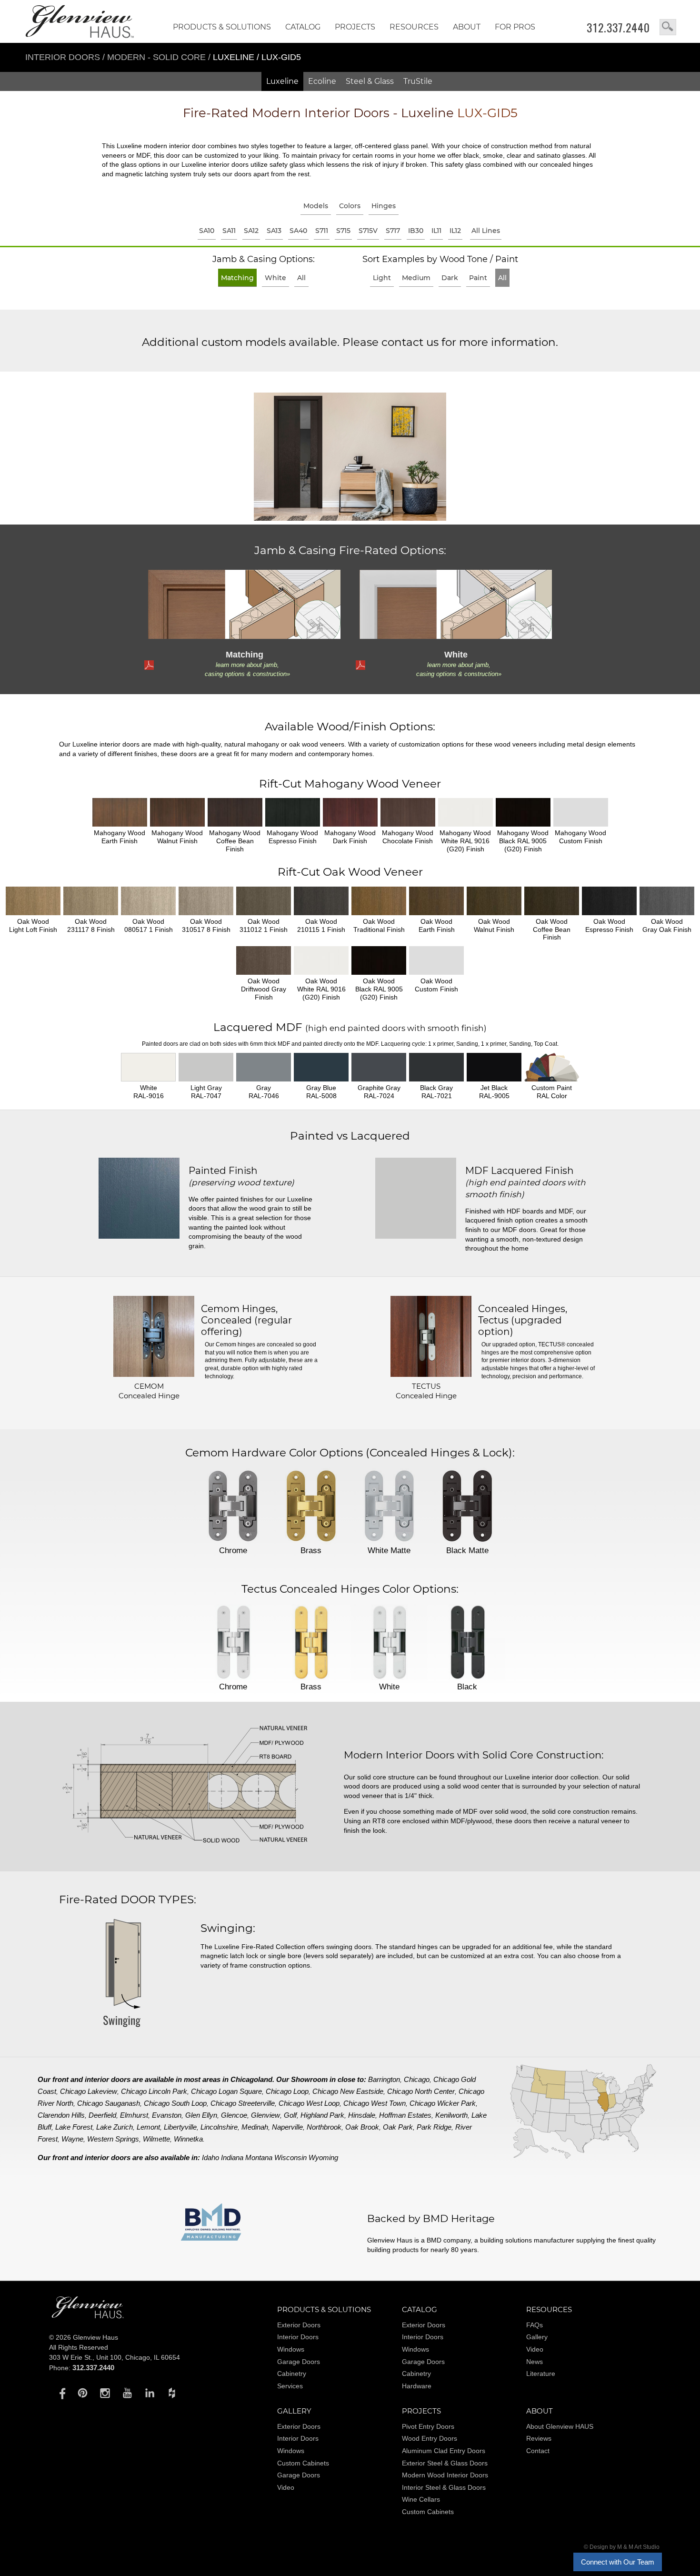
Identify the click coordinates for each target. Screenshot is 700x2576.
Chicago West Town (375, 2103)
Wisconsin (290, 2157)
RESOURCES (414, 27)
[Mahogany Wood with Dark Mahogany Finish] (350, 812)
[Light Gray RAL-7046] (264, 1067)
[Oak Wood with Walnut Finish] (494, 901)
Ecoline (322, 81)
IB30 (416, 231)
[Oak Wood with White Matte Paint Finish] (321, 960)
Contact (538, 2451)
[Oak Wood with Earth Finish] (436, 901)
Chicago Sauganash (109, 2103)
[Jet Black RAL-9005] (494, 1067)
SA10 (207, 231)
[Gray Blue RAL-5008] (321, 1067)
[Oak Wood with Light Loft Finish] (33, 901)
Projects (355, 27)
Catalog (303, 27)
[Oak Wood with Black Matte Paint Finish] (379, 960)
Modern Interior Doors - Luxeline (350, 113)
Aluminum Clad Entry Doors (444, 2451)
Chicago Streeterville (243, 2103)
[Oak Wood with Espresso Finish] (609, 901)
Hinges (384, 206)
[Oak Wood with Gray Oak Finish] (667, 901)
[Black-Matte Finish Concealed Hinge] (467, 1507)
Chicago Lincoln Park (154, 2091)
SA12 (251, 231)
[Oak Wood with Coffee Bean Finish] (552, 901)
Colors (350, 206)
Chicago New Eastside (348, 2091)
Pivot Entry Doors (428, 2426)
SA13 (274, 231)
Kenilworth (451, 2115)
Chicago (417, 2079)
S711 (322, 231)
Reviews (539, 2438)
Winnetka (188, 2139)
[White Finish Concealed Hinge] (389, 1643)
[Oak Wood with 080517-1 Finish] (148, 901)
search (668, 27)
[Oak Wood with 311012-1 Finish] (264, 901)
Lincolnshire (219, 2127)
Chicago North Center (421, 2091)
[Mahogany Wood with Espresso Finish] (293, 812)
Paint (478, 278)
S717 (393, 231)
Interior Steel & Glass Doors (444, 2487)
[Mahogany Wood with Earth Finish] (120, 812)
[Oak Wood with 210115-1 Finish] (321, 901)
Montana (259, 2157)
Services (290, 2386)
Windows (291, 2349)
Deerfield (102, 2115)
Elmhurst (134, 2115)
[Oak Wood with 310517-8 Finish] (206, 901)
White (275, 278)
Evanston (167, 2115)
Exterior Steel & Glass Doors (445, 2463)
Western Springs (113, 2139)
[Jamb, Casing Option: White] (455, 604)
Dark (450, 278)
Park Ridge (434, 2127)
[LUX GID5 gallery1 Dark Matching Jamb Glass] (350, 458)
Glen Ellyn (201, 2115)
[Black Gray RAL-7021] (436, 1067)
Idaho (210, 2157)
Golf (290, 2115)
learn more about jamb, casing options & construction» (247, 669)
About (467, 27)
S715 (343, 231)
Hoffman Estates (405, 2115)
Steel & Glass (370, 81)
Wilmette (156, 2139)
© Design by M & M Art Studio (622, 2547)
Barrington (384, 2079)
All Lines (486, 231)
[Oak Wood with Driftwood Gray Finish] (264, 960)
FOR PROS (515, 27)
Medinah (255, 2127)
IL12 (455, 231)
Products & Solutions (222, 27)
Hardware (417, 2386)
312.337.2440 (618, 28)
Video (535, 2349)
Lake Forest (74, 2127)
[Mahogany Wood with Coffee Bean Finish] (235, 812)
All (301, 278)
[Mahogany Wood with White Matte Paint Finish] (465, 812)
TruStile (418, 81)
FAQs (535, 2325)
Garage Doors (299, 2362)
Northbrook (324, 2127)
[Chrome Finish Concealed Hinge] (233, 1507)
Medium (416, 278)
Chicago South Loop (175, 2103)
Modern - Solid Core (158, 57)
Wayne (72, 2139)
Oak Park (398, 2127)
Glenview (265, 2115)
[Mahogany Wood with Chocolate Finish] (408, 812)
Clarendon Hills (61, 2115)
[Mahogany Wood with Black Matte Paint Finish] (523, 812)
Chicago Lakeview (89, 2091)
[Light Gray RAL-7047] (206, 1067)
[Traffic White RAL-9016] (148, 1067)
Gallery (537, 2337)
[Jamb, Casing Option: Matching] (244, 604)
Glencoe (234, 2115)
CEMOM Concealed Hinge (149, 1391)
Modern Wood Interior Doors (445, 2475)
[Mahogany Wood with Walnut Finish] (177, 812)
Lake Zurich (115, 2127)
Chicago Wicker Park (443, 2103)
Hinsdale (362, 2115)
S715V (368, 231)
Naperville (287, 2127)
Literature (541, 2374)
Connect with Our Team (618, 2562)
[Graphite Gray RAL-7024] (379, 1067)
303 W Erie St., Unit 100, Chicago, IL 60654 (115, 2357)
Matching (237, 278)
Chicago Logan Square (226, 2091)
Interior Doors (64, 57)
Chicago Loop (287, 2091)
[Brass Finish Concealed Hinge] (311, 1507)
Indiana (232, 2157)
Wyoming (323, 2157)
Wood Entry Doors (430, 2438)
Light (382, 278)
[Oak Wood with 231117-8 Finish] (91, 901)
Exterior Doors (299, 2325)
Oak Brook (362, 2127)
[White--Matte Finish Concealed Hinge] (389, 1507)
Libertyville (180, 2127)
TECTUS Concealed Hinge (426, 1391)
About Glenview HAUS (560, 2426)
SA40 (298, 231)
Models (316, 206)
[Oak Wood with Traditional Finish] (379, 901)
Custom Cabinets (303, 2463)
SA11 (229, 231)
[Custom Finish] (552, 1067)
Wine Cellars (421, 2499)
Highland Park (322, 2115)
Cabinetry (292, 2374)
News (535, 2362)
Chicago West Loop (309, 2103)
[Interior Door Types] (121, 2033)
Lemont (148, 2127)
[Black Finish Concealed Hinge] (467, 1643)
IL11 (436, 231)
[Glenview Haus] (60, 2393)
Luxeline (282, 81)
